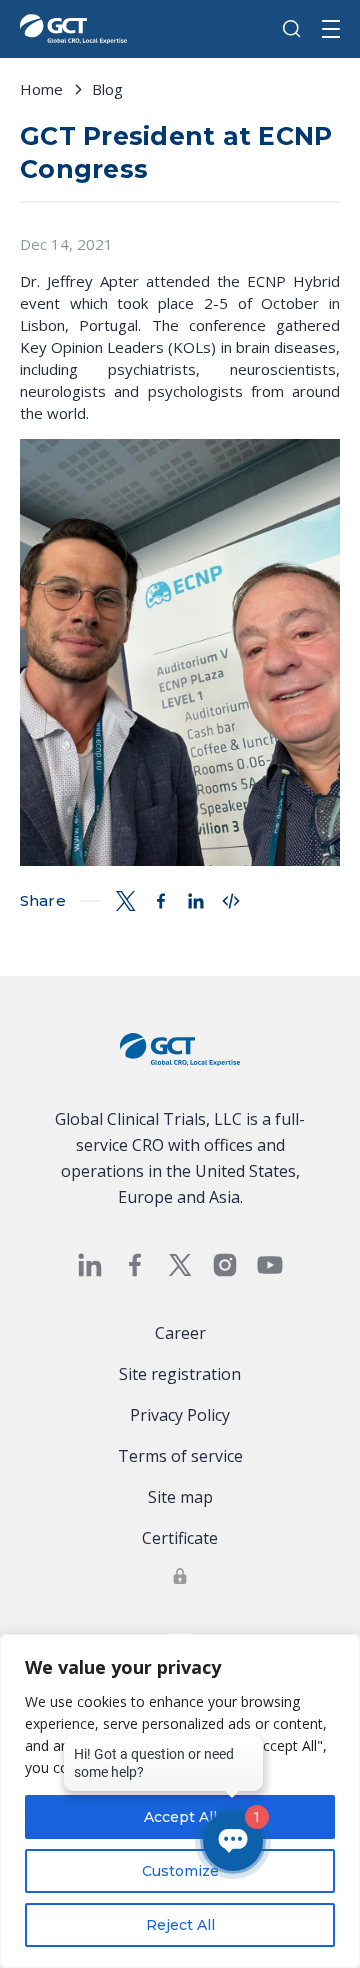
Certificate (180, 1538)
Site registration (180, 1374)
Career (180, 1333)
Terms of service (180, 1456)
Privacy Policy (180, 1415)
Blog (107, 89)
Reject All (180, 1925)
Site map (180, 1497)
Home (41, 89)
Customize (180, 1871)
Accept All (180, 1817)
